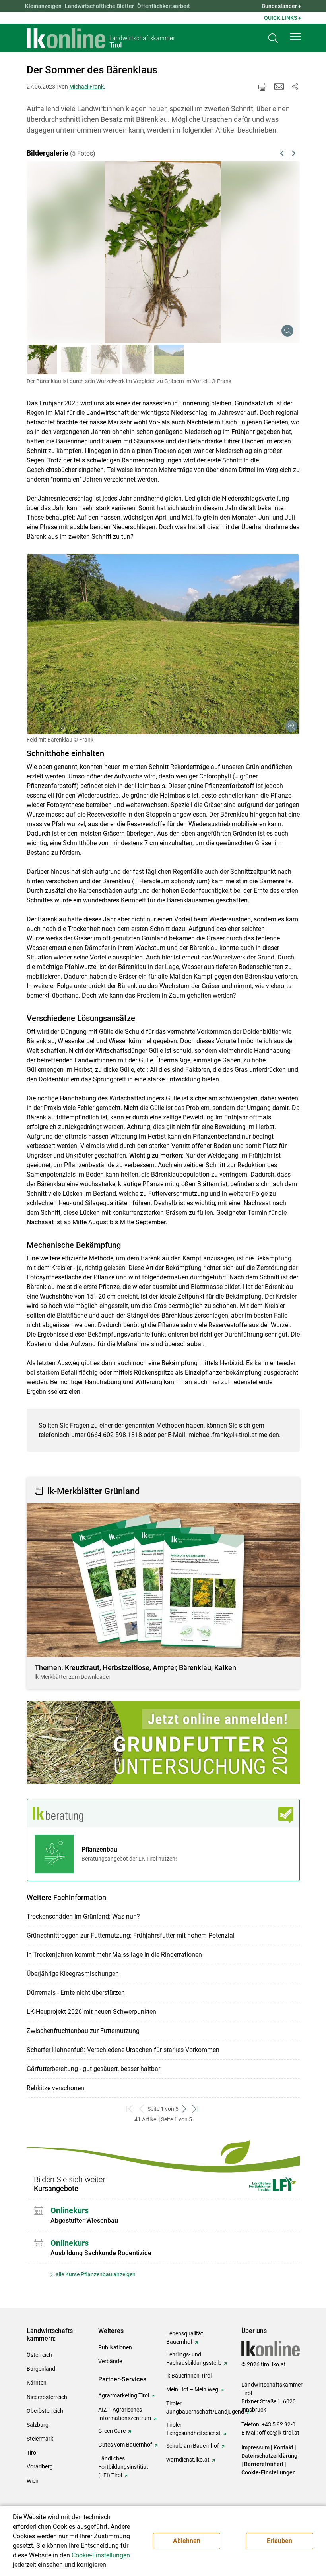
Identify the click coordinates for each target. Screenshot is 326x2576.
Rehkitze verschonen (55, 2088)
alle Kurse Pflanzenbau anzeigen (95, 2274)
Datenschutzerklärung (269, 2456)
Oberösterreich (45, 2411)
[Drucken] (262, 87)
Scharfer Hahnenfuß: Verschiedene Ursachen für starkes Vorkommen (123, 2050)
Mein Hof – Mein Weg (192, 2389)
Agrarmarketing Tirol (124, 2395)
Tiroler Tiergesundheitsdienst (193, 2429)
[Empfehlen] (279, 87)
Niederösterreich (47, 2397)
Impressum (255, 2447)
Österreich (39, 2355)
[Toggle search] (273, 38)
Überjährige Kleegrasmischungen (73, 1974)
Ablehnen (187, 2541)
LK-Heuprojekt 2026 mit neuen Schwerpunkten (91, 2012)
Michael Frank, (87, 87)
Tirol (32, 2453)
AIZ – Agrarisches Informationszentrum (125, 2414)
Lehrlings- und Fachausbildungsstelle (194, 2359)
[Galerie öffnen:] (163, 644)
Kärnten (37, 2383)
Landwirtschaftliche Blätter (99, 6)
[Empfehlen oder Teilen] (295, 87)
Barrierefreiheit (264, 2464)
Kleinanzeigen (43, 6)
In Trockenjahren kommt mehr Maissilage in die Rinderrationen (114, 1955)
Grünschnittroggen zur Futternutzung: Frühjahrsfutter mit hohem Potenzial (131, 1935)
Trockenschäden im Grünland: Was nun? (83, 1916)
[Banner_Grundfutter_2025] (163, 1743)
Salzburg (38, 2425)
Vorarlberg (40, 2466)
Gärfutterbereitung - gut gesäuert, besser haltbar (93, 2069)
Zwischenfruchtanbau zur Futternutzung (83, 2031)
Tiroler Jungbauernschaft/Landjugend (205, 2407)
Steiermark (40, 2439)
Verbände (110, 2361)
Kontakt (283, 2447)
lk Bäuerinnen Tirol (189, 2376)
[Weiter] (274, 243)
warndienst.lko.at (188, 2460)
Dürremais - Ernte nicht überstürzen (76, 1993)
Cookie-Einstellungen (269, 2472)
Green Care (112, 2431)
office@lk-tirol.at (279, 2433)
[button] (295, 37)
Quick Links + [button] (283, 18)
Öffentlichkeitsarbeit (164, 6)
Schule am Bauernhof (193, 2446)
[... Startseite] (101, 38)
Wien (33, 2481)
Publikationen (115, 2347)
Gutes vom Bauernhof (125, 2445)
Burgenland (41, 2369)
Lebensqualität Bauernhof (185, 2338)
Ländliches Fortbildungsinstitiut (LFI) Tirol (123, 2467)
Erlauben (279, 2541)
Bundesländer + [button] (281, 6)
